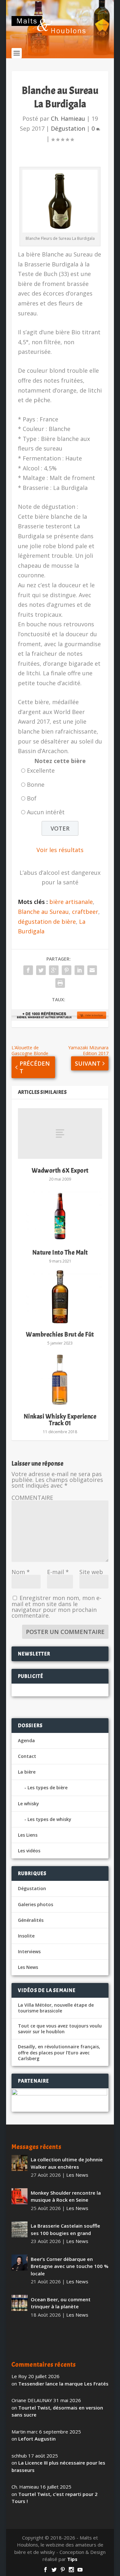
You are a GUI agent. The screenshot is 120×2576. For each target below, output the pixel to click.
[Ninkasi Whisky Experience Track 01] (60, 1379)
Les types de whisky (49, 1819)
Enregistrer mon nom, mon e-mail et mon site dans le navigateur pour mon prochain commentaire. (56, 1607)
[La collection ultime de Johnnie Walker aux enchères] (20, 2163)
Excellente (41, 770)
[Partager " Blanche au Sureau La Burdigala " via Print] (60, 983)
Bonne (36, 784)
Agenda (26, 1740)
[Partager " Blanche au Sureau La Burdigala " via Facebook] (28, 970)
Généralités (31, 1920)
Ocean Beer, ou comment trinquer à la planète (61, 2303)
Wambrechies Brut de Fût (60, 1334)
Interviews (29, 1951)
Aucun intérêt (46, 812)
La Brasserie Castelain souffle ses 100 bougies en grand (65, 2229)
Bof (32, 798)
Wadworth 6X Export (60, 1170)
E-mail (58, 1572)
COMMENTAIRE (32, 1498)
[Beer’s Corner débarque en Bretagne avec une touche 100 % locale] (20, 2263)
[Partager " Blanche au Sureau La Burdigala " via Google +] (54, 970)
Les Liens (28, 1835)
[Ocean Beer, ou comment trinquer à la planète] (20, 2303)
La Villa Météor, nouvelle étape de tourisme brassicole (56, 2008)
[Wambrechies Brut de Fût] (60, 1297)
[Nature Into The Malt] (60, 1215)
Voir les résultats (60, 850)
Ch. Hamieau (68, 118)
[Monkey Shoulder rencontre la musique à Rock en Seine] (20, 2196)
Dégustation (68, 128)
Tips (72, 2559)
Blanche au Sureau (43, 912)
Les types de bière (48, 1788)
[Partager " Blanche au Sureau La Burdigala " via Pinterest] (67, 970)
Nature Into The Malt (60, 1252)
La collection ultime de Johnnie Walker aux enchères (67, 2163)
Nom (21, 1572)
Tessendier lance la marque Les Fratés (63, 2384)
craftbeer (85, 912)
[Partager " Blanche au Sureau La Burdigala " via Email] (92, 970)
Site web (91, 1572)
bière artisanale (71, 902)
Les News (28, 1967)
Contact (27, 1756)
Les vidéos (29, 1851)
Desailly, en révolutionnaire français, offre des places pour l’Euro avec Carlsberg (59, 2052)
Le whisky (28, 1804)
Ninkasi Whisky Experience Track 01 (60, 1420)
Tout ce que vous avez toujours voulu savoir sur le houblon (60, 2029)
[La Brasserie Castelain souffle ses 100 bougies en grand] (20, 2229)
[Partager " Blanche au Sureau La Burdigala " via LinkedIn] (79, 970)
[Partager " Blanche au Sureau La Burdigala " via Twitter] (41, 970)
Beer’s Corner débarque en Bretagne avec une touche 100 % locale (70, 2266)
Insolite (26, 1936)
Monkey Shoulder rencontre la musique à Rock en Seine (66, 2196)
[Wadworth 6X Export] (60, 1134)
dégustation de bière (47, 922)
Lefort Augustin (37, 2439)
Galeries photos (36, 1904)
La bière (27, 1772)
